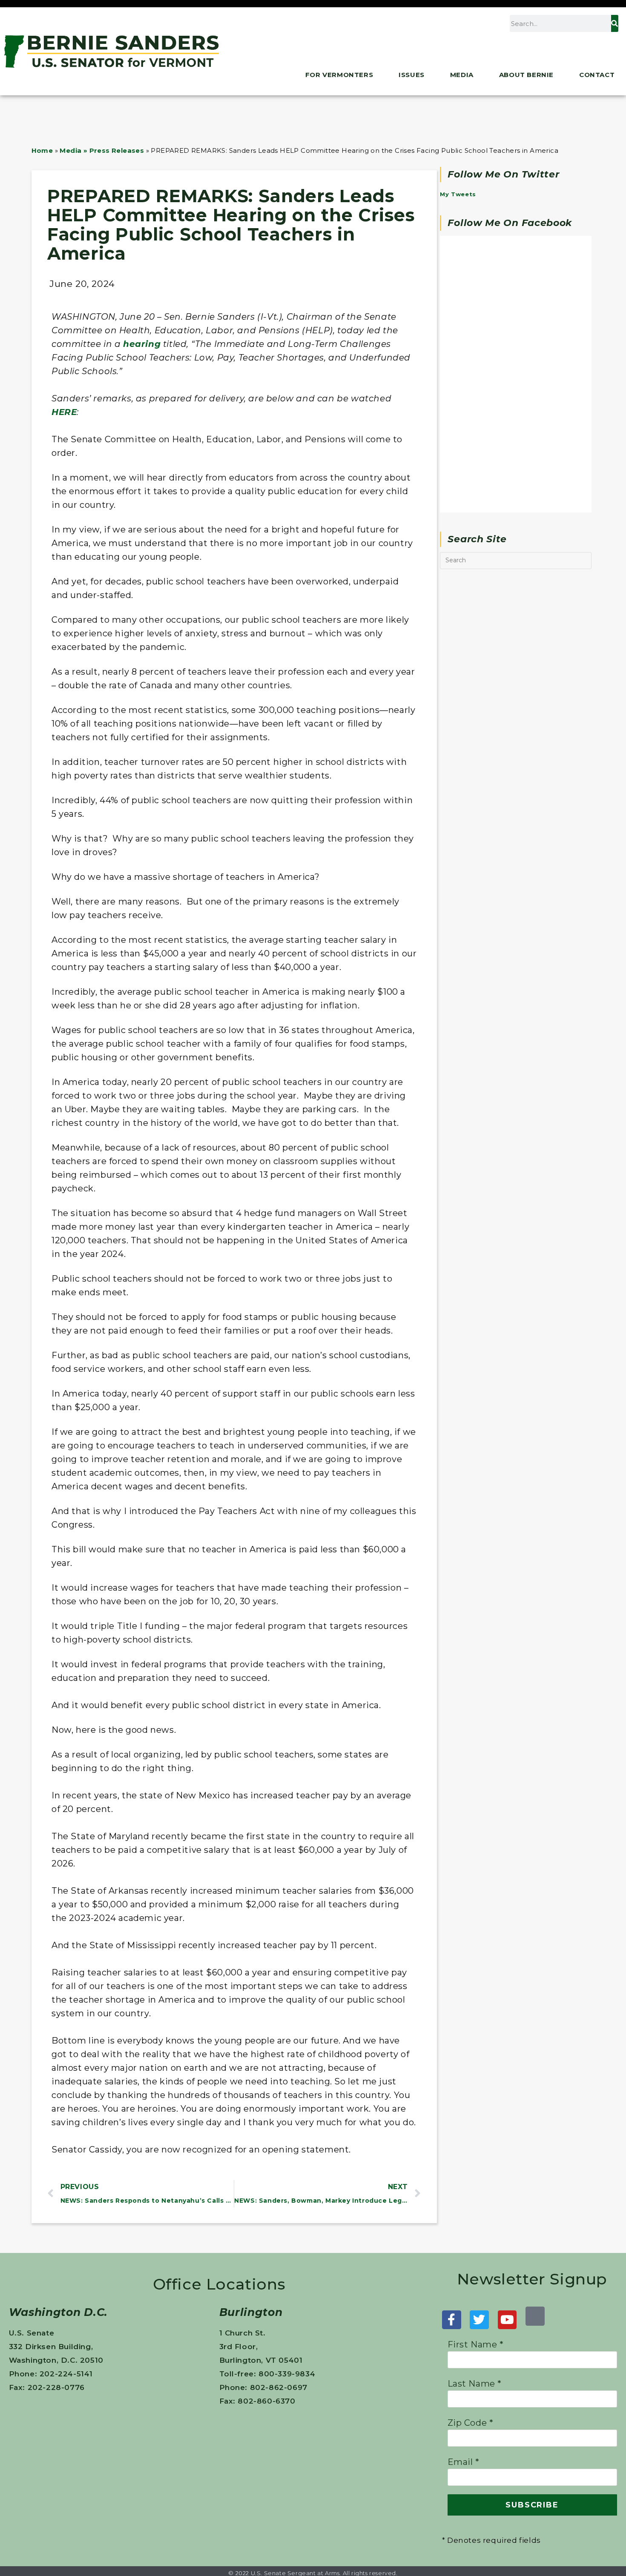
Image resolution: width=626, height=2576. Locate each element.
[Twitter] (479, 2320)
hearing (142, 344)
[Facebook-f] (452, 2320)
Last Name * (475, 2384)
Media (462, 75)
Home (42, 150)
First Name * (476, 2344)
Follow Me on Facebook (510, 223)
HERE (64, 412)
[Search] (615, 23)
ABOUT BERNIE (526, 75)
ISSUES (412, 75)
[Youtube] (507, 2320)
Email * (464, 2462)
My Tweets (458, 194)
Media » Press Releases (102, 150)
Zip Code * (471, 2423)
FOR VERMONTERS (339, 75)
